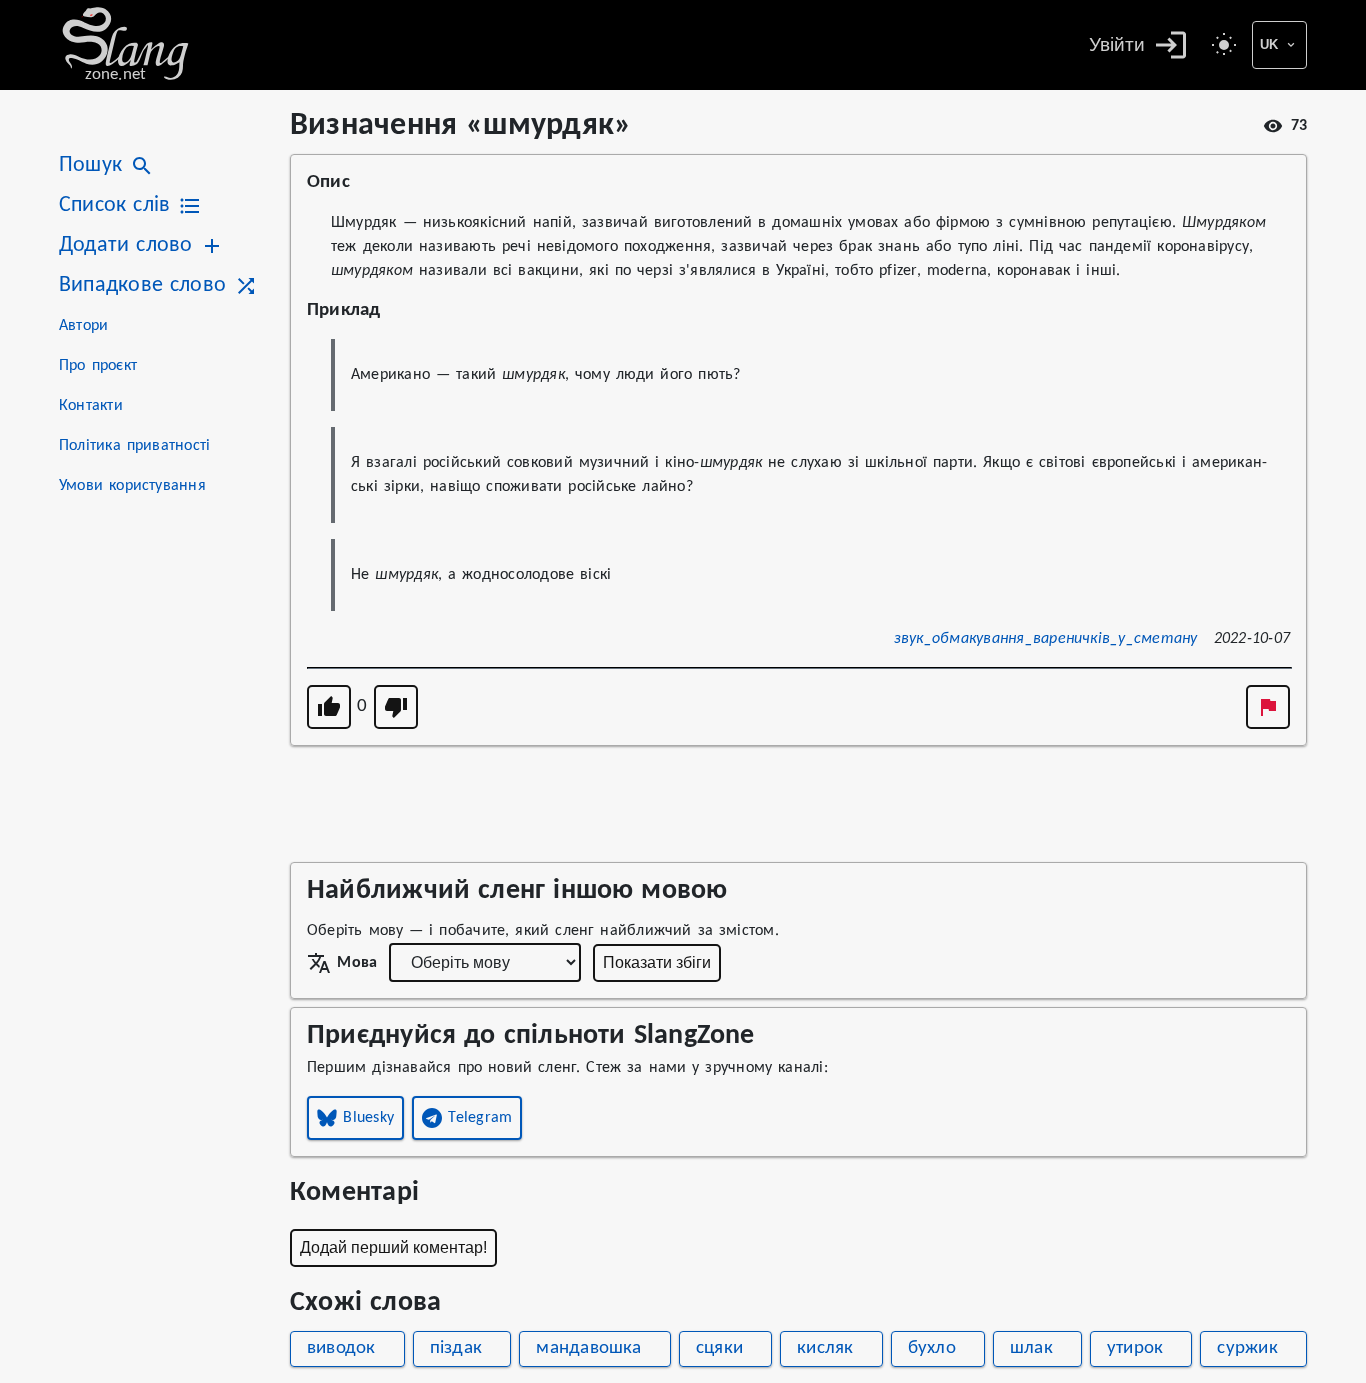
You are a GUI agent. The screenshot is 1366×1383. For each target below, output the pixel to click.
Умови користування (132, 486)
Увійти (1117, 44)
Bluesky (368, 1118)
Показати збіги (657, 962)
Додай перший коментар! (393, 1247)
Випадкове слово (142, 285)
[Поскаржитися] (1268, 707)
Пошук (90, 165)
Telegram (480, 1118)
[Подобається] (329, 707)
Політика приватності (134, 446)
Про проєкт (98, 366)
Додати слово (125, 245)
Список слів (114, 205)
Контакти (91, 406)
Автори (83, 326)
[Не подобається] (396, 707)
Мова (357, 963)
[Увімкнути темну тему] (1224, 45)
